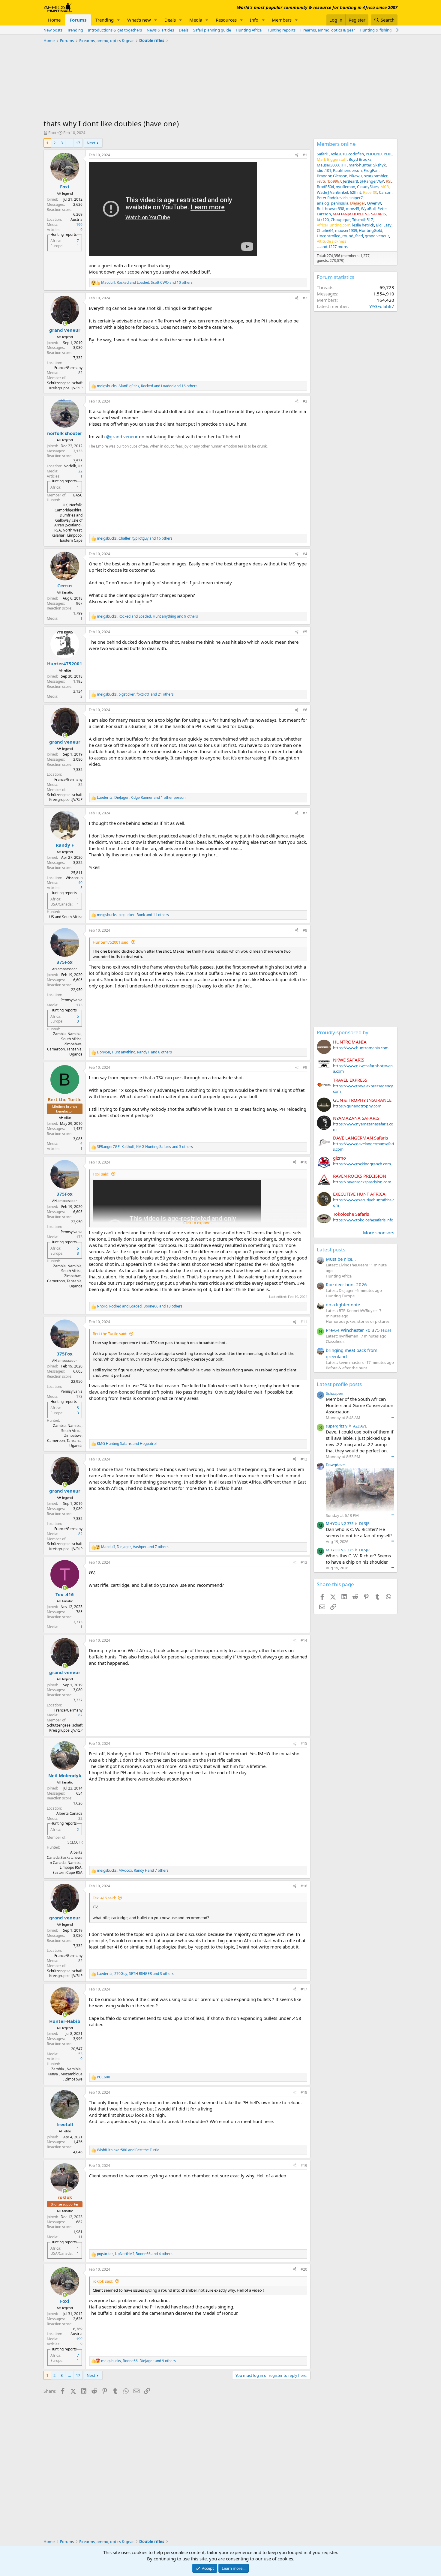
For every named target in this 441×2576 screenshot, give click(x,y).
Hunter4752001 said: (111, 942)
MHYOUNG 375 (340, 1523)
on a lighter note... (345, 1304)
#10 (304, 1162)
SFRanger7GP (372, 181)
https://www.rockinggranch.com (362, 1164)
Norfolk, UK (73, 466)
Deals (170, 20)
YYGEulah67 (382, 306)
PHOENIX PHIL (379, 154)
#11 (304, 1322)
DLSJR (364, 1523)
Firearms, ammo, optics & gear (328, 30)
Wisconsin (74, 878)
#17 (304, 1989)
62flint (355, 192)
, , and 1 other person (141, 798)
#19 (304, 2166)
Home (54, 20)
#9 (305, 1067)
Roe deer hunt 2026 (346, 1284)
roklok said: (103, 2281)
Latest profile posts (339, 1384)
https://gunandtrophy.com (357, 1106)
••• (392, 1417)
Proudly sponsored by (343, 1032)
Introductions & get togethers (115, 30)
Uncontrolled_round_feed (340, 236)
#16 (304, 1886)
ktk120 (323, 220)
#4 (305, 554)
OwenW (374, 203)
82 (80, 373)
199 (79, 225)
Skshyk (379, 165)
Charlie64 (325, 230)
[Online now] (65, 180)
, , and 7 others (135, 1547)
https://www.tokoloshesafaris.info (363, 1220)
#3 (305, 401)
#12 (304, 1459)
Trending (105, 20)
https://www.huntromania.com (361, 1048)
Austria (76, 219)
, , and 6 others (134, 1052)
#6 (305, 710)
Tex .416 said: (104, 1898)
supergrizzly (337, 1426)
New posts (53, 30)
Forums (78, 20)
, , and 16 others (147, 386)
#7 (305, 813)
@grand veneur (122, 436)
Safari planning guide (212, 30)
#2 (305, 298)
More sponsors (379, 1233)
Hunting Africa (249, 30)
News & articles (160, 30)
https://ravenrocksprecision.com (362, 1182)
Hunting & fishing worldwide (385, 30)
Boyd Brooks (360, 159)
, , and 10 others (147, 283)
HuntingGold (370, 230)
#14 (304, 1640)
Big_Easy (384, 225)
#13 (304, 1562)
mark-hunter (360, 165)
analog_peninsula (333, 203)
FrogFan (371, 170)
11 (80, 2237)
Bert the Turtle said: (110, 1334)
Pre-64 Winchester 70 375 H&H (358, 1330)
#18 (304, 2092)
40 (80, 883)
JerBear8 (350, 181)
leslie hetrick (363, 225)
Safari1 (323, 154)
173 (79, 1005)
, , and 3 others (145, 1147)
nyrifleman (345, 187)
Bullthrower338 (330, 208)
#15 (304, 1743)
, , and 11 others (133, 915)
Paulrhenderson (347, 170)
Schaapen (334, 1393)
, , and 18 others (140, 1306)
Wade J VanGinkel (332, 192)
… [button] (69, 143)
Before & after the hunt (346, 1368)
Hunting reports (281, 30)
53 (80, 2054)
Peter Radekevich (332, 198)
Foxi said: (101, 1174)
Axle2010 (339, 154)
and (127, 1444)
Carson (385, 192)
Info (254, 20)
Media (196, 20)
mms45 (352, 208)
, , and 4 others (135, 2254)
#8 (305, 930)
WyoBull (368, 208)
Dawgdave (335, 1465)
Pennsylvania (72, 1000)
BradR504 (325, 187)
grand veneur (377, 236)
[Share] (297, 155)
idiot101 (324, 170)
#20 (304, 2269)
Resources (226, 20)
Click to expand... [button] (198, 1223)
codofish (356, 154)
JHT (344, 165)
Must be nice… (341, 1259)
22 (80, 471)
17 (78, 143)
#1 (305, 155)
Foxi (52, 133)
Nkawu (355, 176)
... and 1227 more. (332, 247)
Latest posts (331, 1249)
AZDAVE (360, 1426)
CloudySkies (368, 187)
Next (91, 143)
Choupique (340, 220)
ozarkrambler (376, 176)
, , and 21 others (135, 694)
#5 (305, 632)
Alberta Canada (69, 1813)
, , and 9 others (147, 616)
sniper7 (356, 198)
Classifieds (335, 1341)
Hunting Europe (340, 1296)
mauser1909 (346, 230)
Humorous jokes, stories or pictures (358, 1321)
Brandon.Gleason (332, 176)
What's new (139, 20)
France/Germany (68, 368)
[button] (118, 20)
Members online (336, 144)
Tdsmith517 (363, 220)
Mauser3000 (328, 165)
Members (282, 20)
